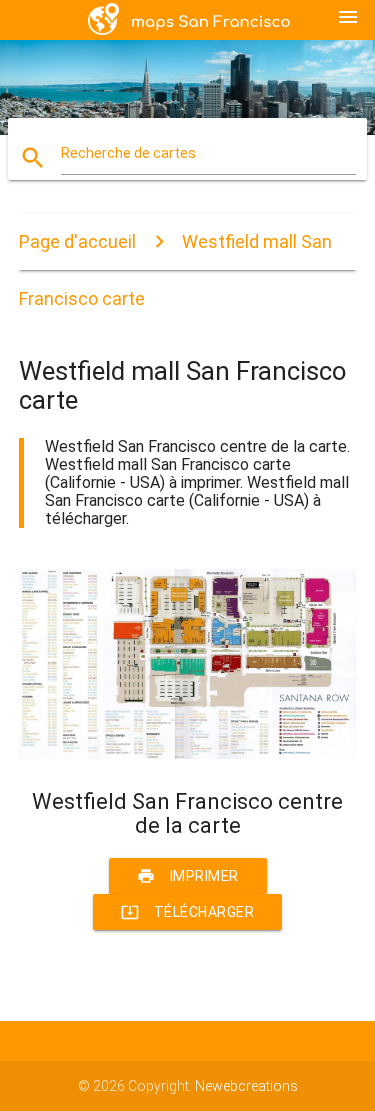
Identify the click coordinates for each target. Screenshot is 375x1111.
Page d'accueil (77, 241)
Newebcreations (246, 1086)
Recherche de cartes (128, 153)
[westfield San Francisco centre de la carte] (188, 754)
